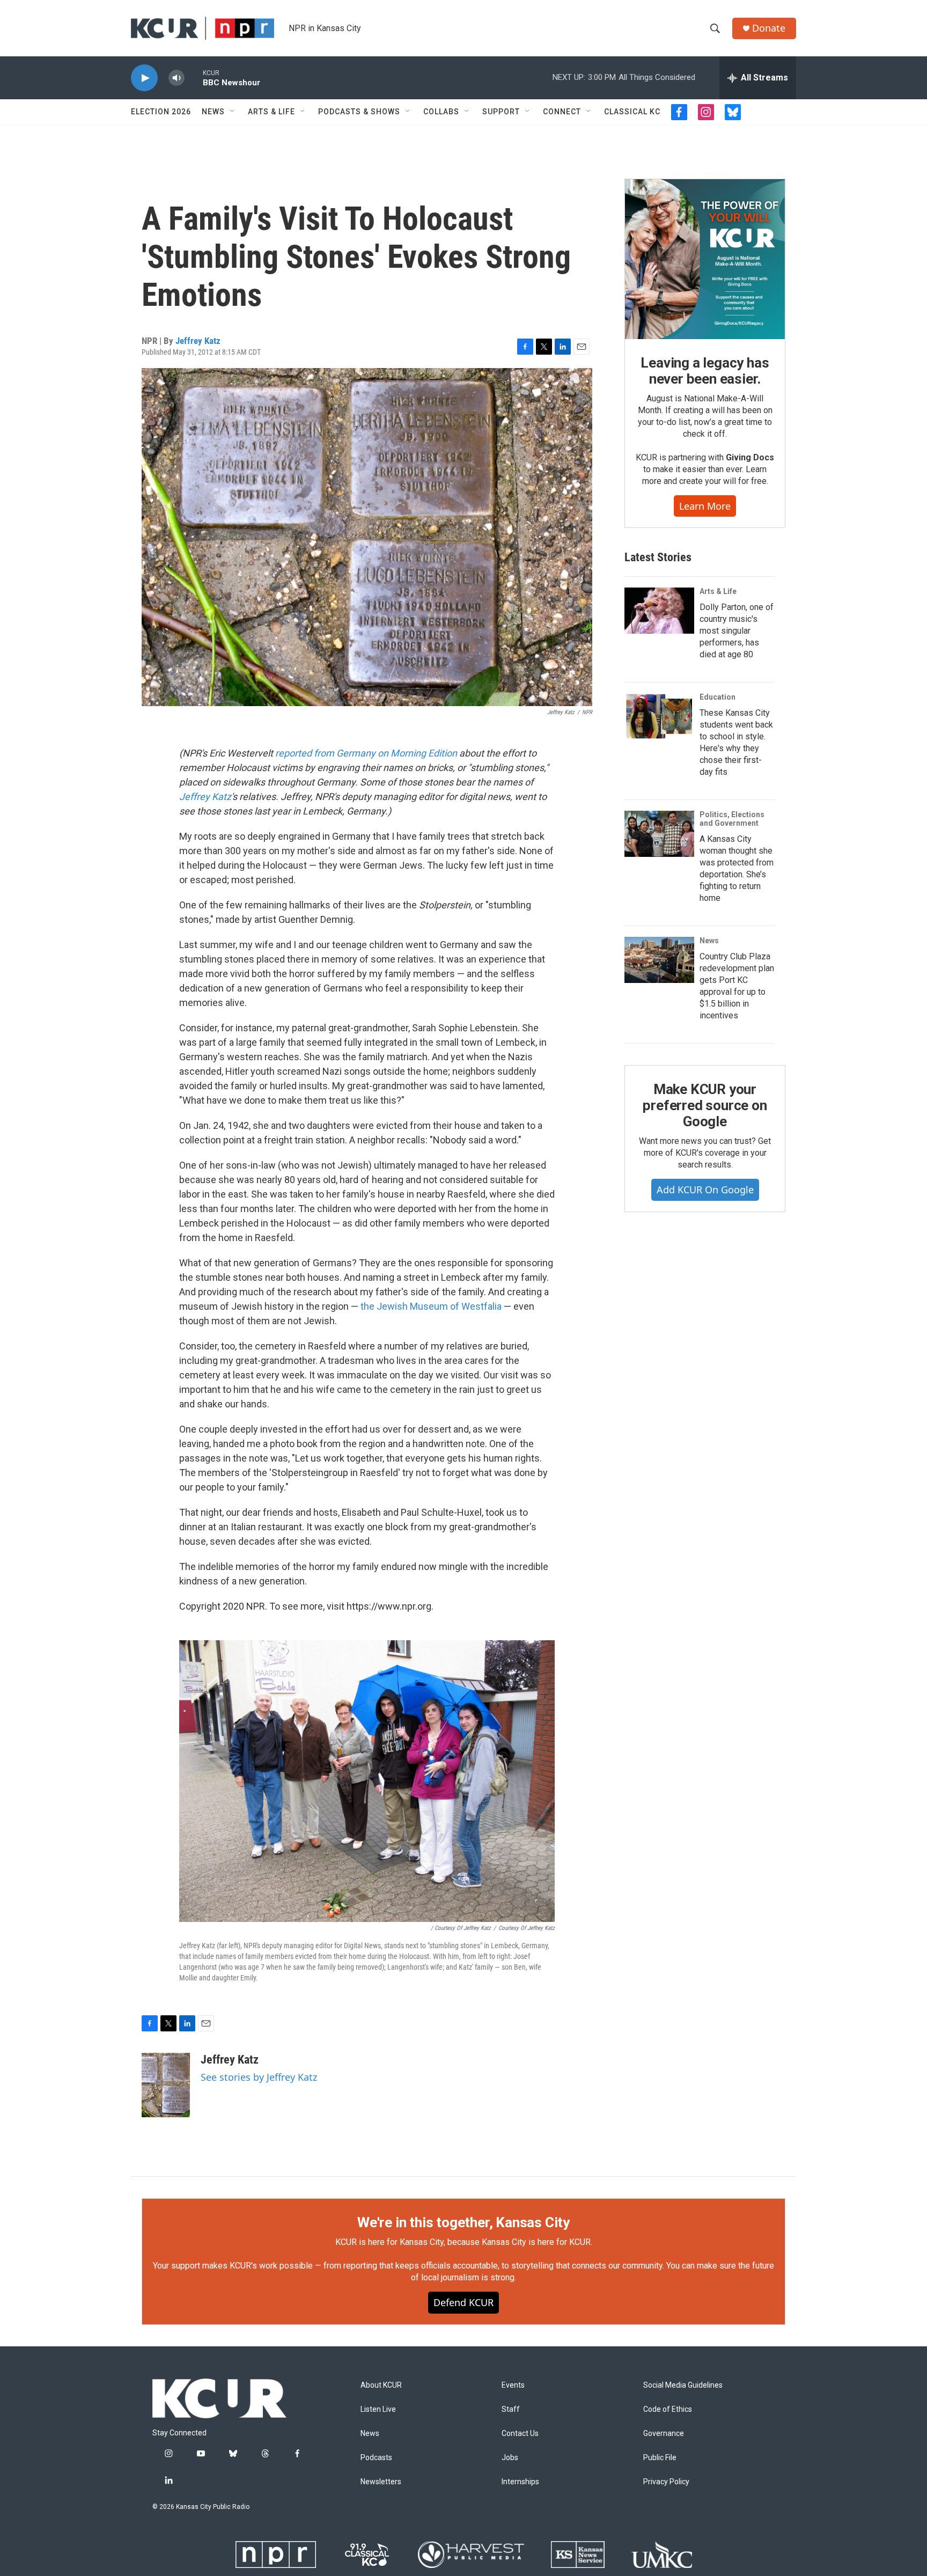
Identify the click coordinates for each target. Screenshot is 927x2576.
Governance (664, 2434)
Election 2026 (161, 112)
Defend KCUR (464, 2302)
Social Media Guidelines (683, 2385)
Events (513, 2385)
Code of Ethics (668, 2409)
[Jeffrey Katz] (166, 2085)
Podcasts (376, 2458)
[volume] (176, 78)
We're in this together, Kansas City (464, 2222)
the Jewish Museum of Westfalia (431, 1306)
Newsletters (381, 2482)
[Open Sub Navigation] (233, 112)
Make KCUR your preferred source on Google (705, 1105)
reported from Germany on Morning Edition (366, 753)
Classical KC (632, 112)
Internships (520, 2482)
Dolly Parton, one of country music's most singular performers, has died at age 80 (737, 631)
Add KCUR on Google (705, 1190)
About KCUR (381, 2385)
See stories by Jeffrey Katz (259, 2077)
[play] (144, 78)
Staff (511, 2409)
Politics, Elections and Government (732, 819)
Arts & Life (271, 112)
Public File (660, 2458)
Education (718, 697)
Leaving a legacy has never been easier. (705, 371)
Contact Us (520, 2434)
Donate (769, 28)
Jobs (510, 2458)
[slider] (194, 78)
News (213, 112)
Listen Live (378, 2409)
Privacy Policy (666, 2482)
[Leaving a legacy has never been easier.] (705, 259)
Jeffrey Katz (198, 341)
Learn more (705, 506)
